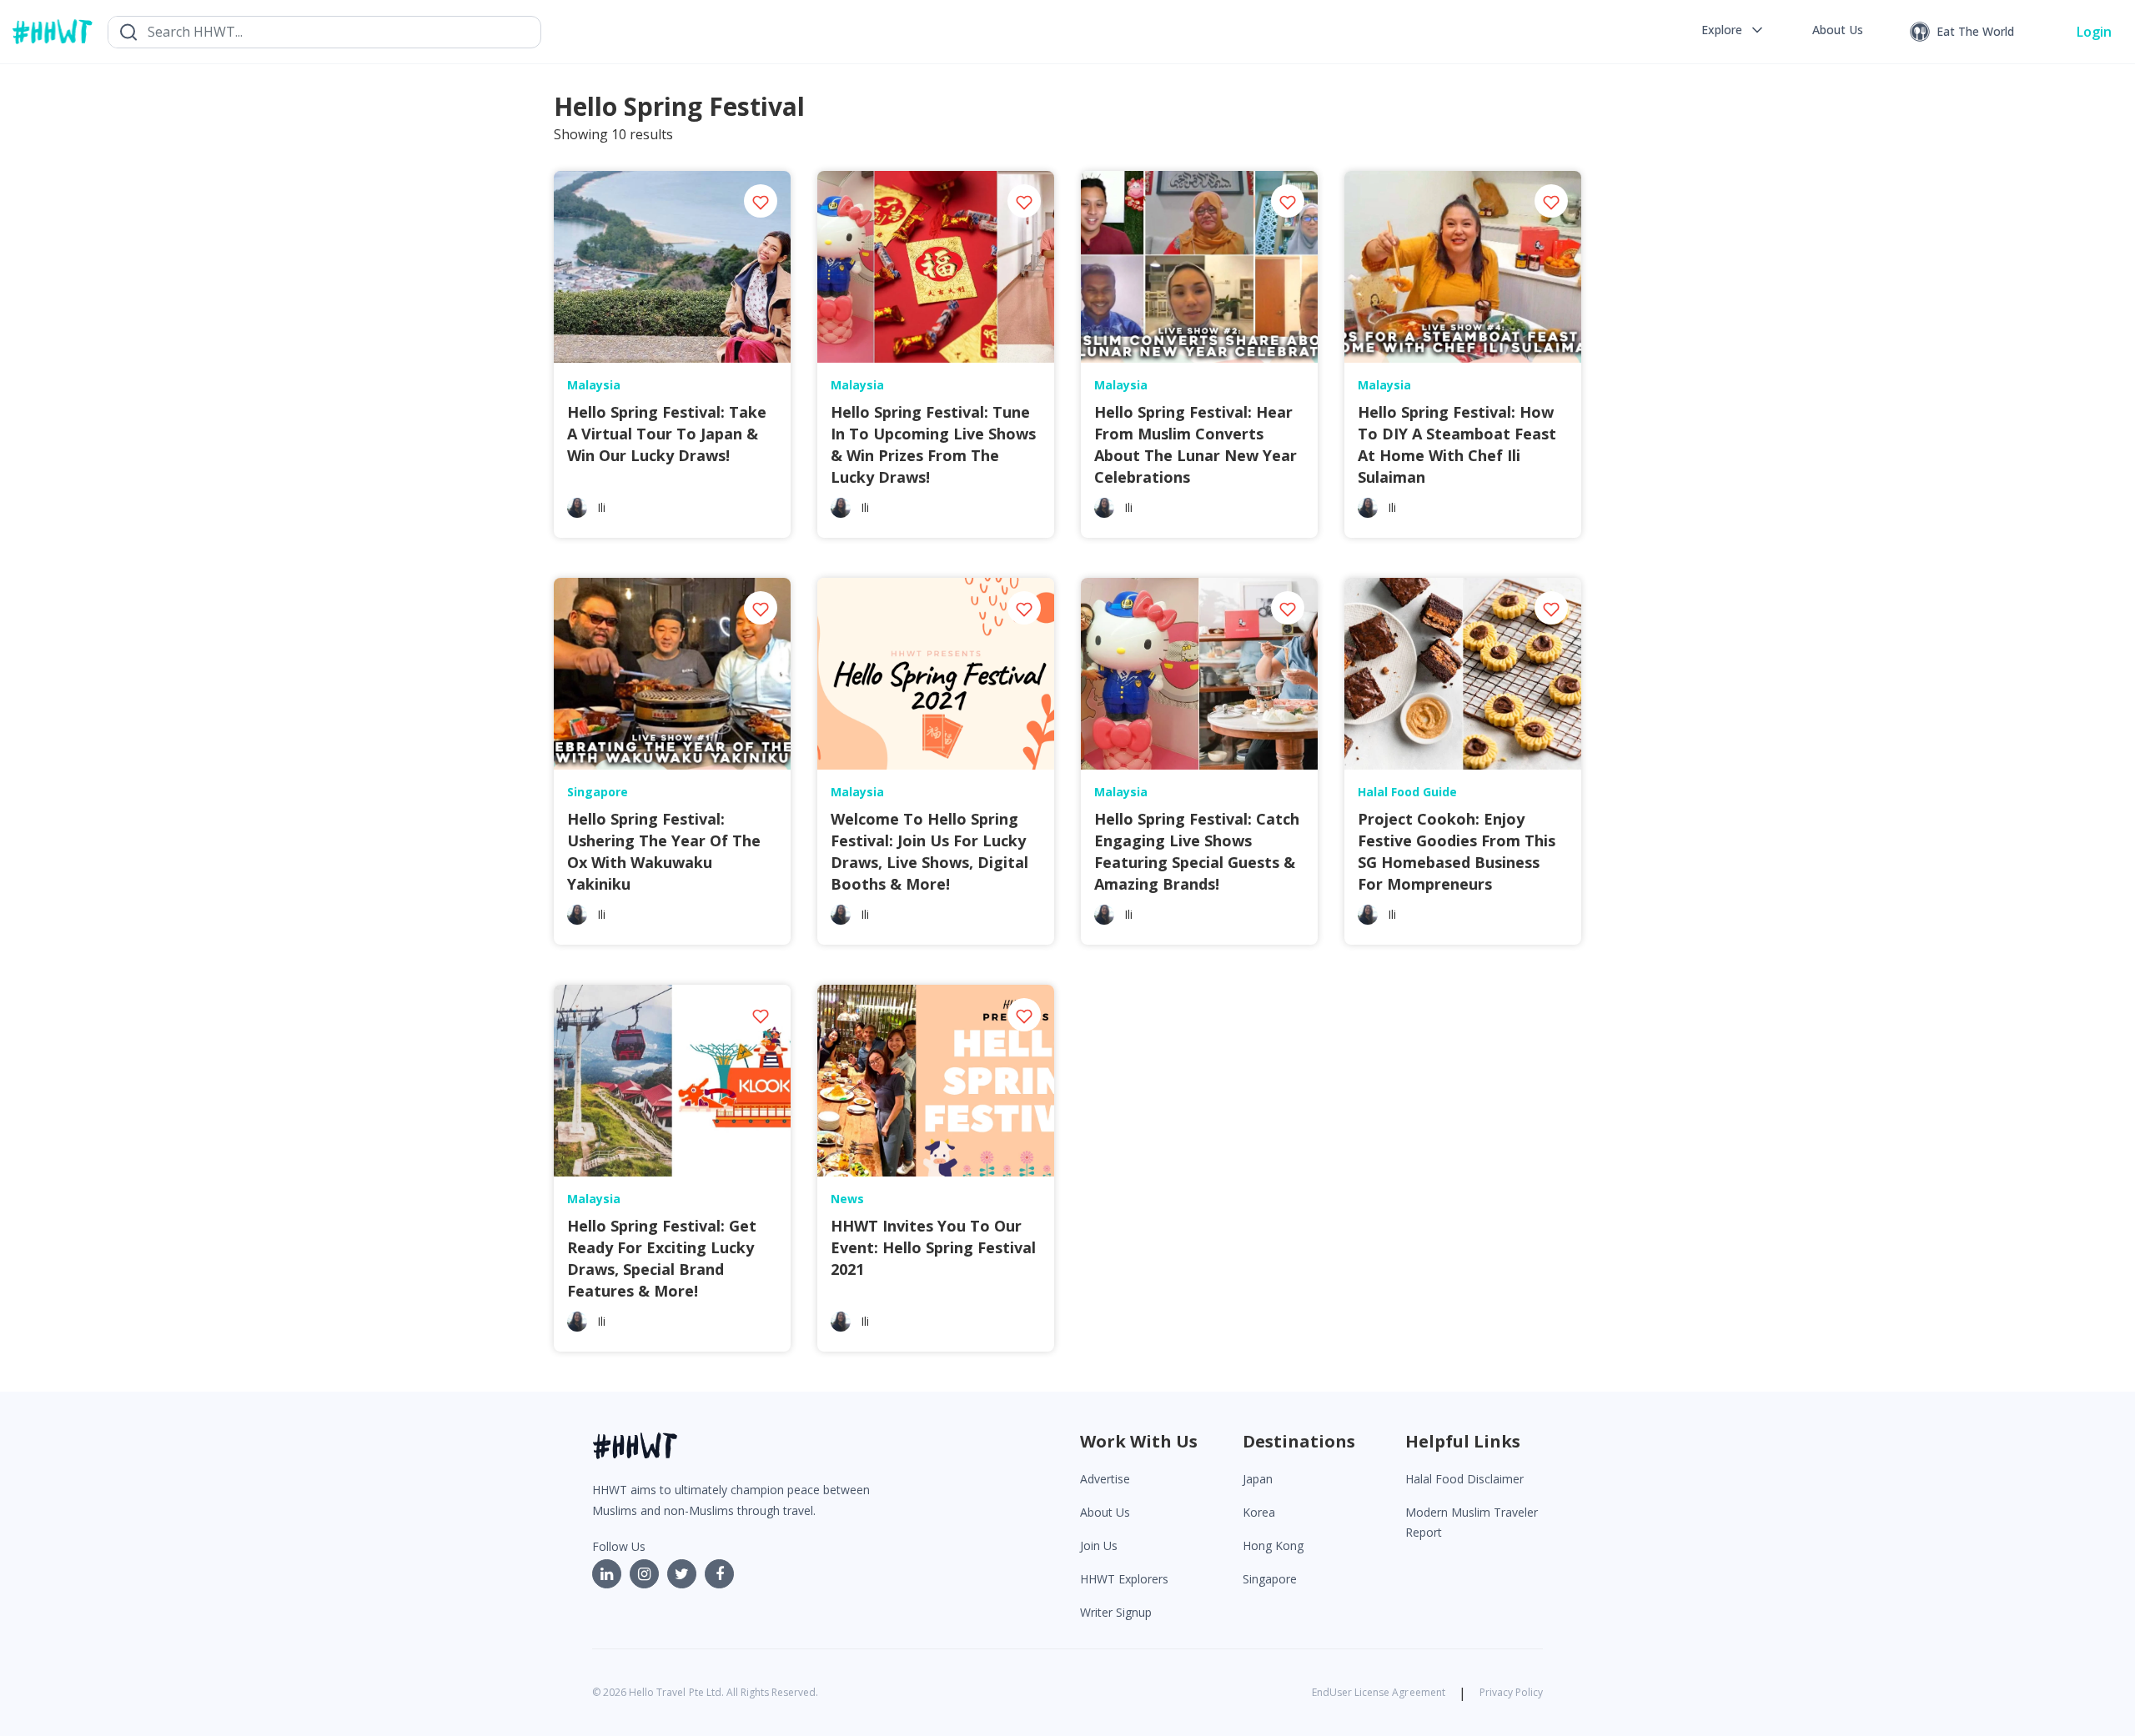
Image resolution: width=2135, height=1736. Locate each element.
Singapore (1270, 1579)
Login (2094, 32)
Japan (1258, 1479)
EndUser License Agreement (1379, 1692)
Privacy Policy (1511, 1692)
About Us (1105, 1512)
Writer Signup (1116, 1612)
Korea (1259, 1512)
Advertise (1105, 1479)
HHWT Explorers (1124, 1579)
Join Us (1099, 1545)
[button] (1733, 30)
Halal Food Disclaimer (1464, 1479)
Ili (601, 507)
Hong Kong (1273, 1545)
